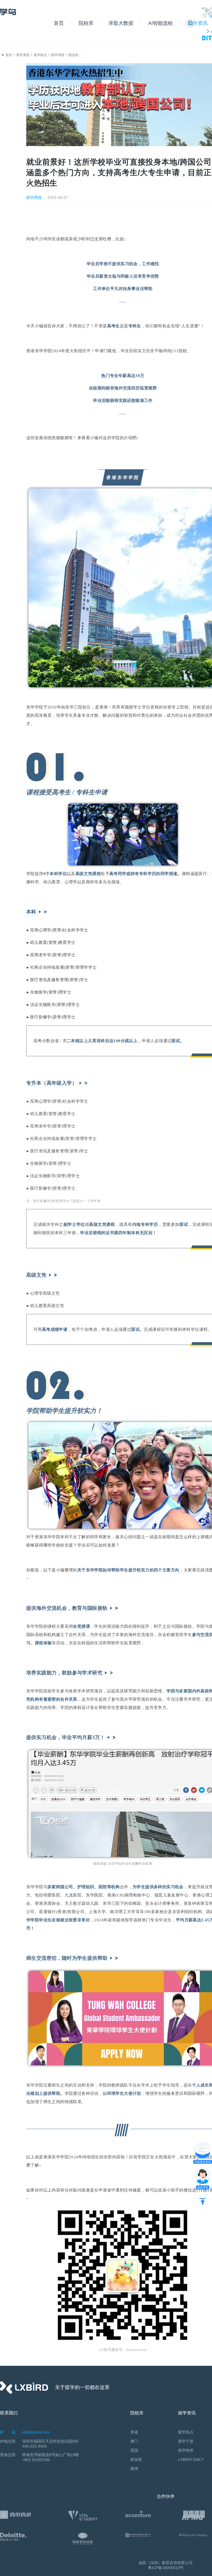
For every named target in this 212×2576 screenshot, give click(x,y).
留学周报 (58, 55)
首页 (59, 23)
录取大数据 (121, 23)
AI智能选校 (161, 23)
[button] (191, 23)
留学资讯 (23, 55)
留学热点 (40, 55)
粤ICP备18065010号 (166, 2568)
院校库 (86, 23)
